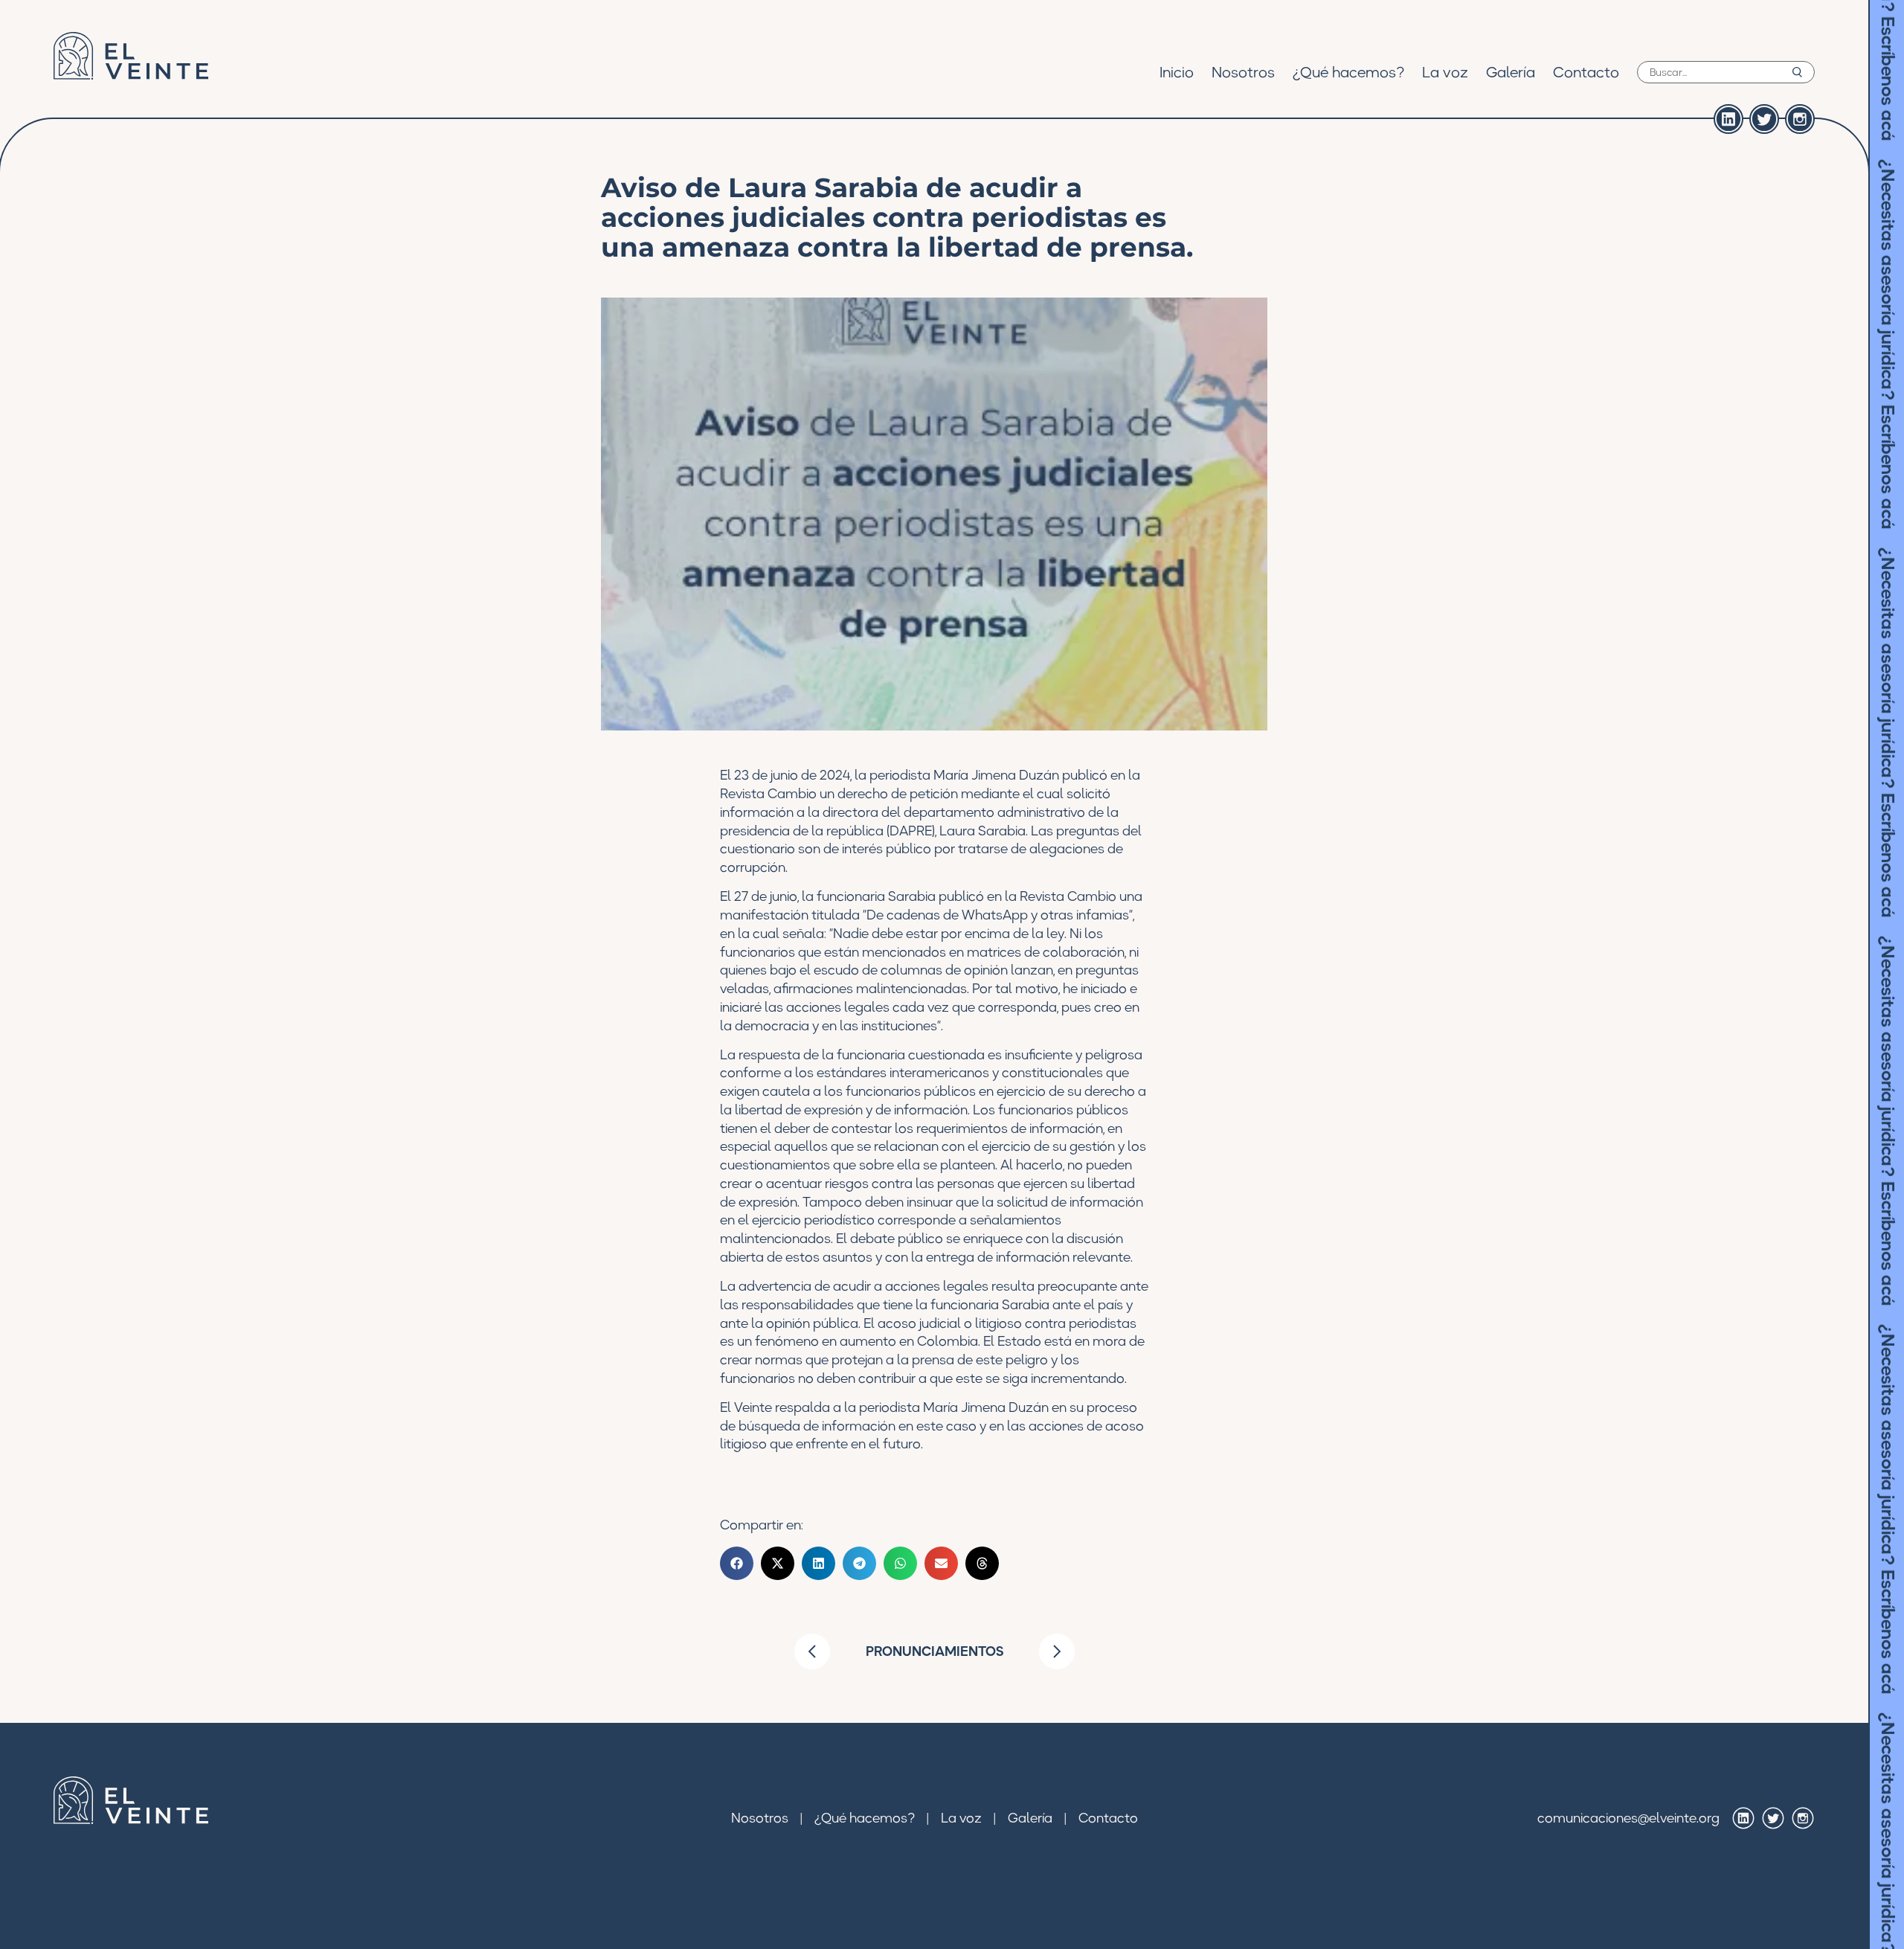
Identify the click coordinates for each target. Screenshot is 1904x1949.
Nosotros (1243, 72)
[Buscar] (1797, 72)
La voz (1445, 72)
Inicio (1177, 72)
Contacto (1586, 72)
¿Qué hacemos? (1348, 72)
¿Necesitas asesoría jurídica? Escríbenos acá (1888, 227)
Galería (1511, 72)
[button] (737, 1563)
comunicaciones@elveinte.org (1628, 1818)
